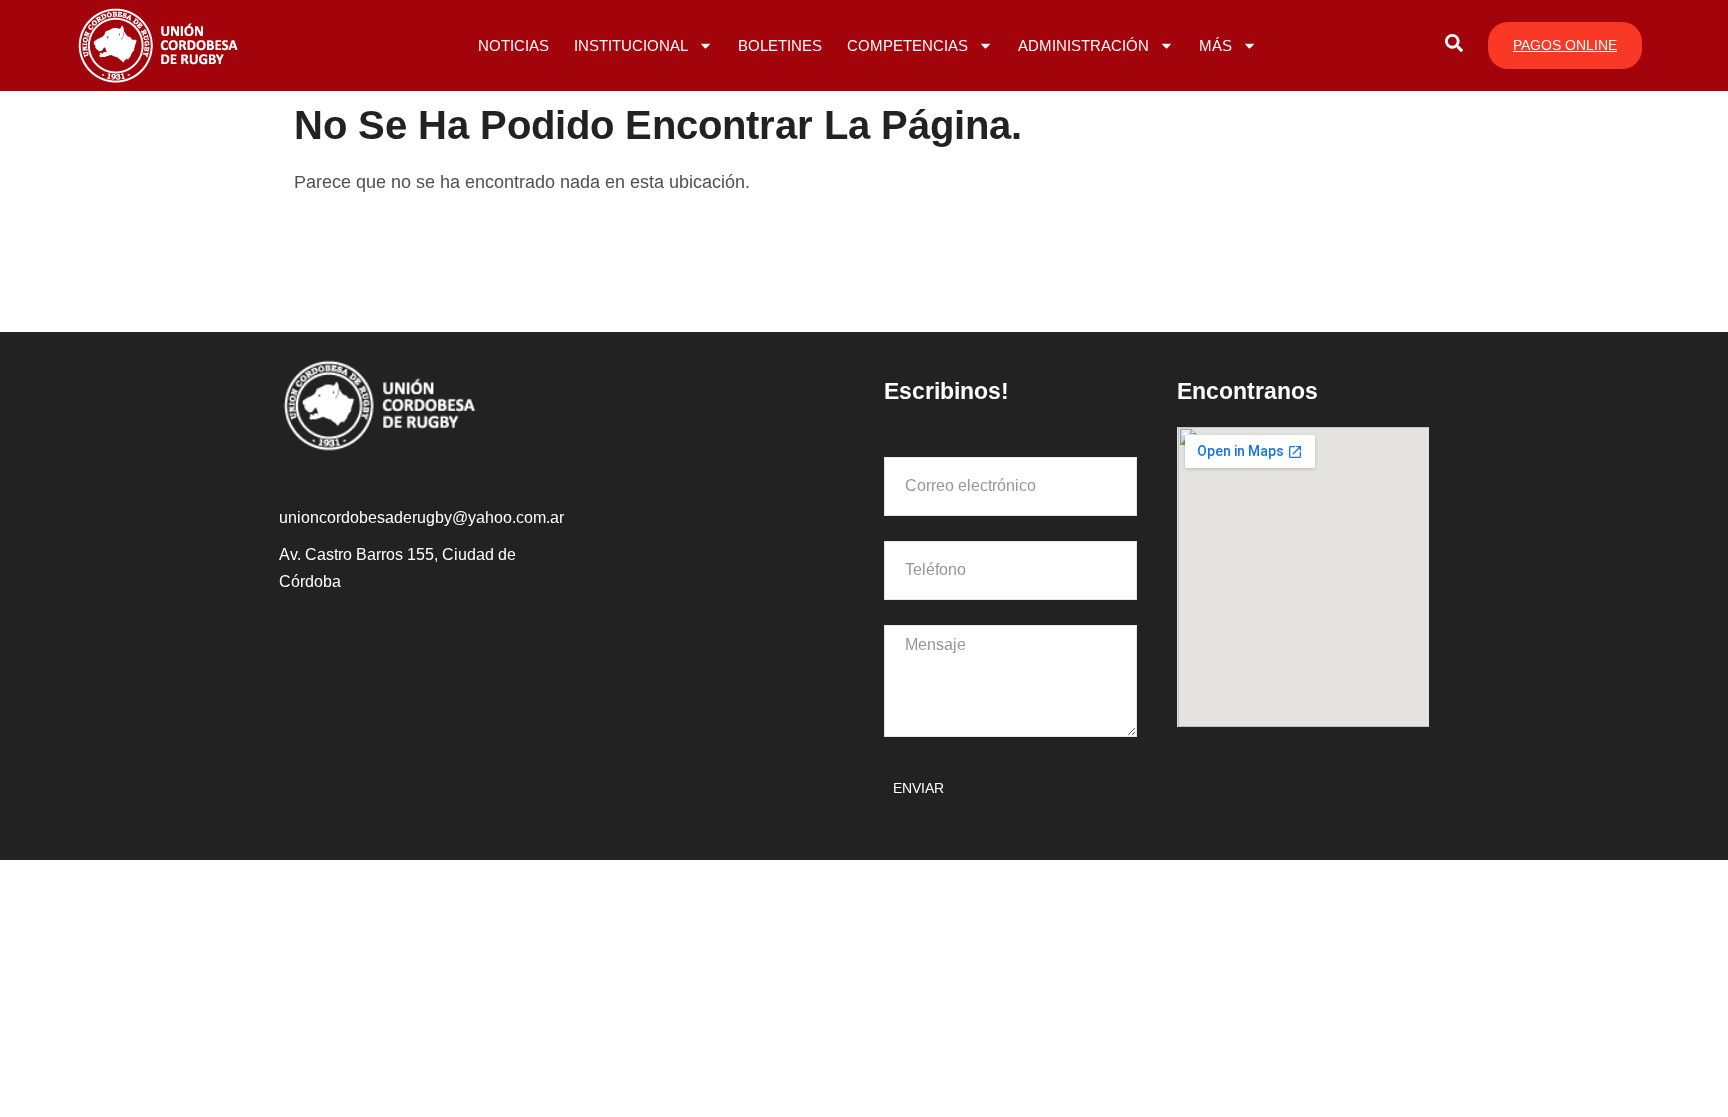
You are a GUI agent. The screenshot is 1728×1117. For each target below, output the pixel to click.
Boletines (780, 45)
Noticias (513, 45)
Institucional (631, 45)
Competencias (907, 45)
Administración (1083, 45)
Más (1215, 45)
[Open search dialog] (1454, 46)
